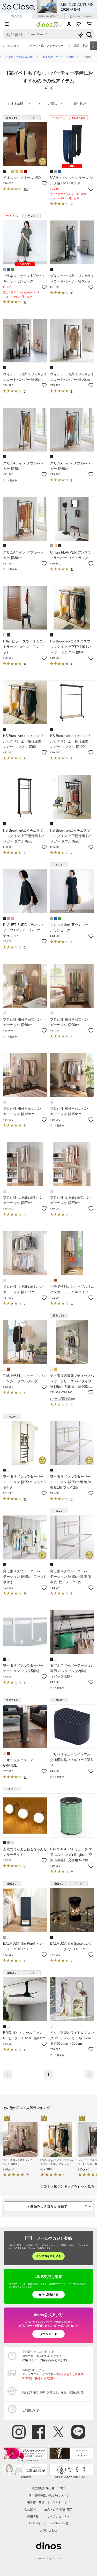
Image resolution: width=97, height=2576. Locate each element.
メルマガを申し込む (48, 2256)
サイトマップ (61, 2502)
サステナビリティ (58, 2516)
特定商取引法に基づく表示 (49, 2488)
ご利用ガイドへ (32, 2410)
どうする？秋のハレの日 (19, 57)
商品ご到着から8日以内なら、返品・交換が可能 (53, 2392)
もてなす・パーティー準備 (58, 57)
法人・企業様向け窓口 (58, 2509)
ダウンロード (49, 2334)
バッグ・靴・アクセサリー (47, 46)
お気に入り (79, 24)
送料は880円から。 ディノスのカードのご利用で (53, 2374)
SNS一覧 (34, 2523)
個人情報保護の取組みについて (49, 2495)
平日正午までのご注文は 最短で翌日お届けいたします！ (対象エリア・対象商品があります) (45, 2356)
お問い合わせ (49, 2530)
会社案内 (30, 2509)
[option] (22, 2147)
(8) (63, 1399)
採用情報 (33, 2516)
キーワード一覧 (59, 2523)
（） (26, 189)
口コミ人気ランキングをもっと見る (67, 2186)
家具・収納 (81, 46)
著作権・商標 (36, 2502)
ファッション (11, 46)
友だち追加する (48, 2295)
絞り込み (80, 104)
